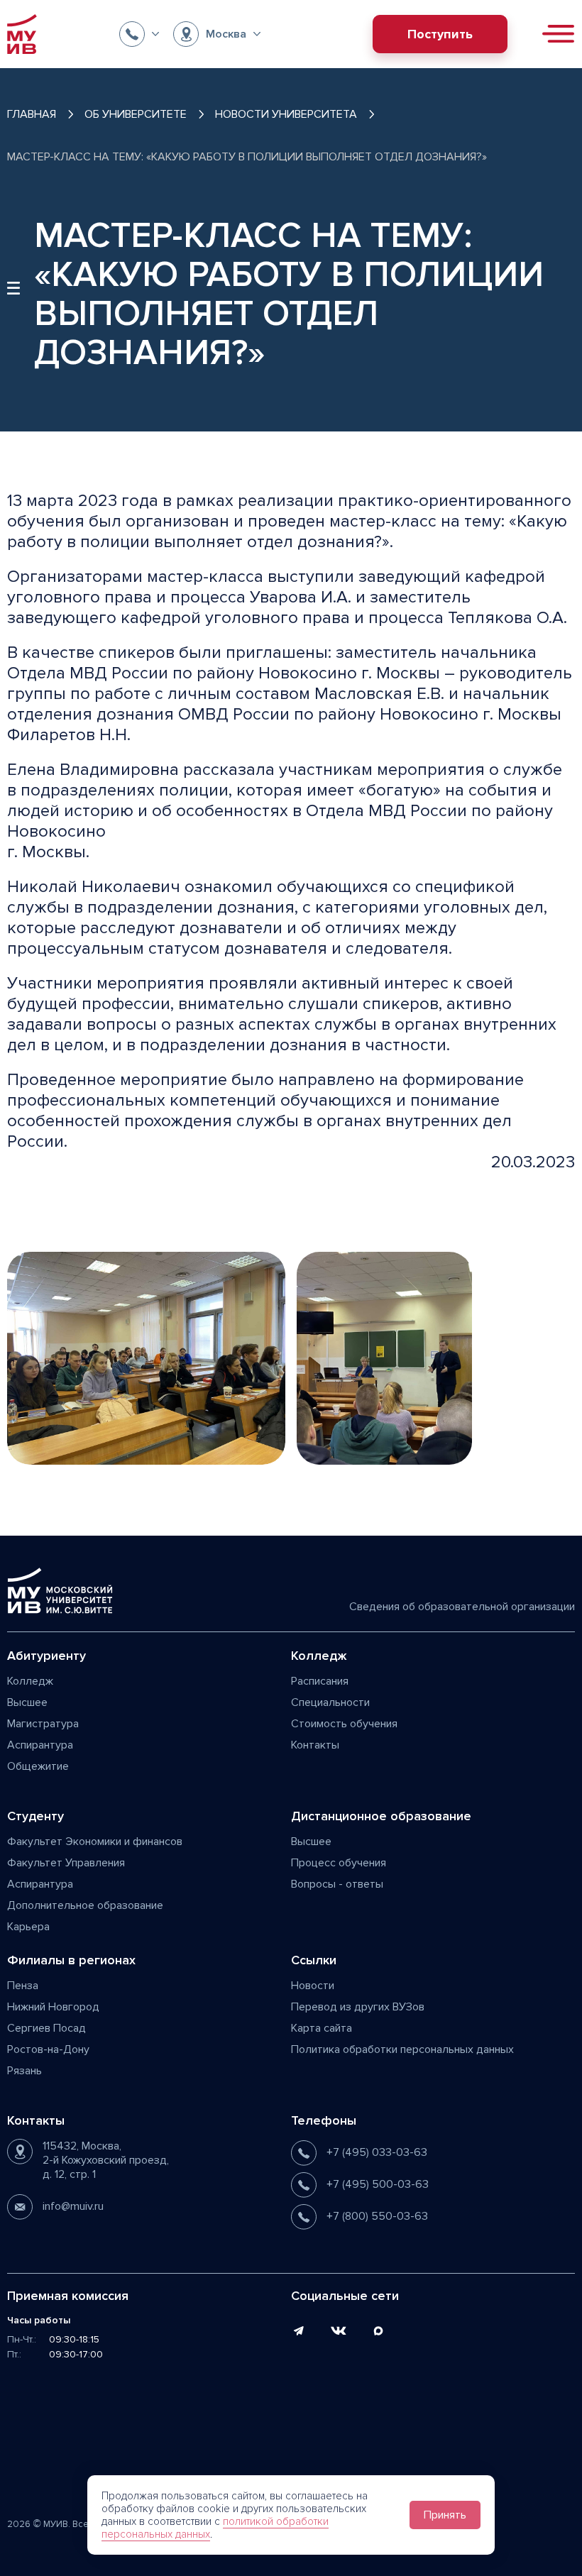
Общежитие (38, 1766)
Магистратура (43, 1724)
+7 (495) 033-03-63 (377, 2152)
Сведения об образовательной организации (462, 1607)
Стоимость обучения (344, 1724)
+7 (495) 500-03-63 (378, 2184)
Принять (445, 2515)
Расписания (320, 1681)
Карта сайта (322, 2028)
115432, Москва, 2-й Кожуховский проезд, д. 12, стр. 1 (106, 2160)
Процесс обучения (339, 1863)
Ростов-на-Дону (48, 2049)
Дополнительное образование (85, 1905)
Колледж (30, 1681)
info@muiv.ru (73, 2206)
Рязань (24, 2071)
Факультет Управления (66, 1863)
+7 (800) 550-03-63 (377, 2216)
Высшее (27, 1702)
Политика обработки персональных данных (402, 2049)
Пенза (23, 1986)
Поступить (440, 34)
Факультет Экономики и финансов (95, 1842)
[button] (139, 34)
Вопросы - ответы (337, 1884)
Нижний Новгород (53, 2007)
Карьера (28, 1927)
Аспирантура (40, 1745)
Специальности (330, 1702)
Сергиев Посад (46, 2028)
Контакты (315, 1745)
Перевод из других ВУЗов (358, 2007)
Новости (313, 1986)
